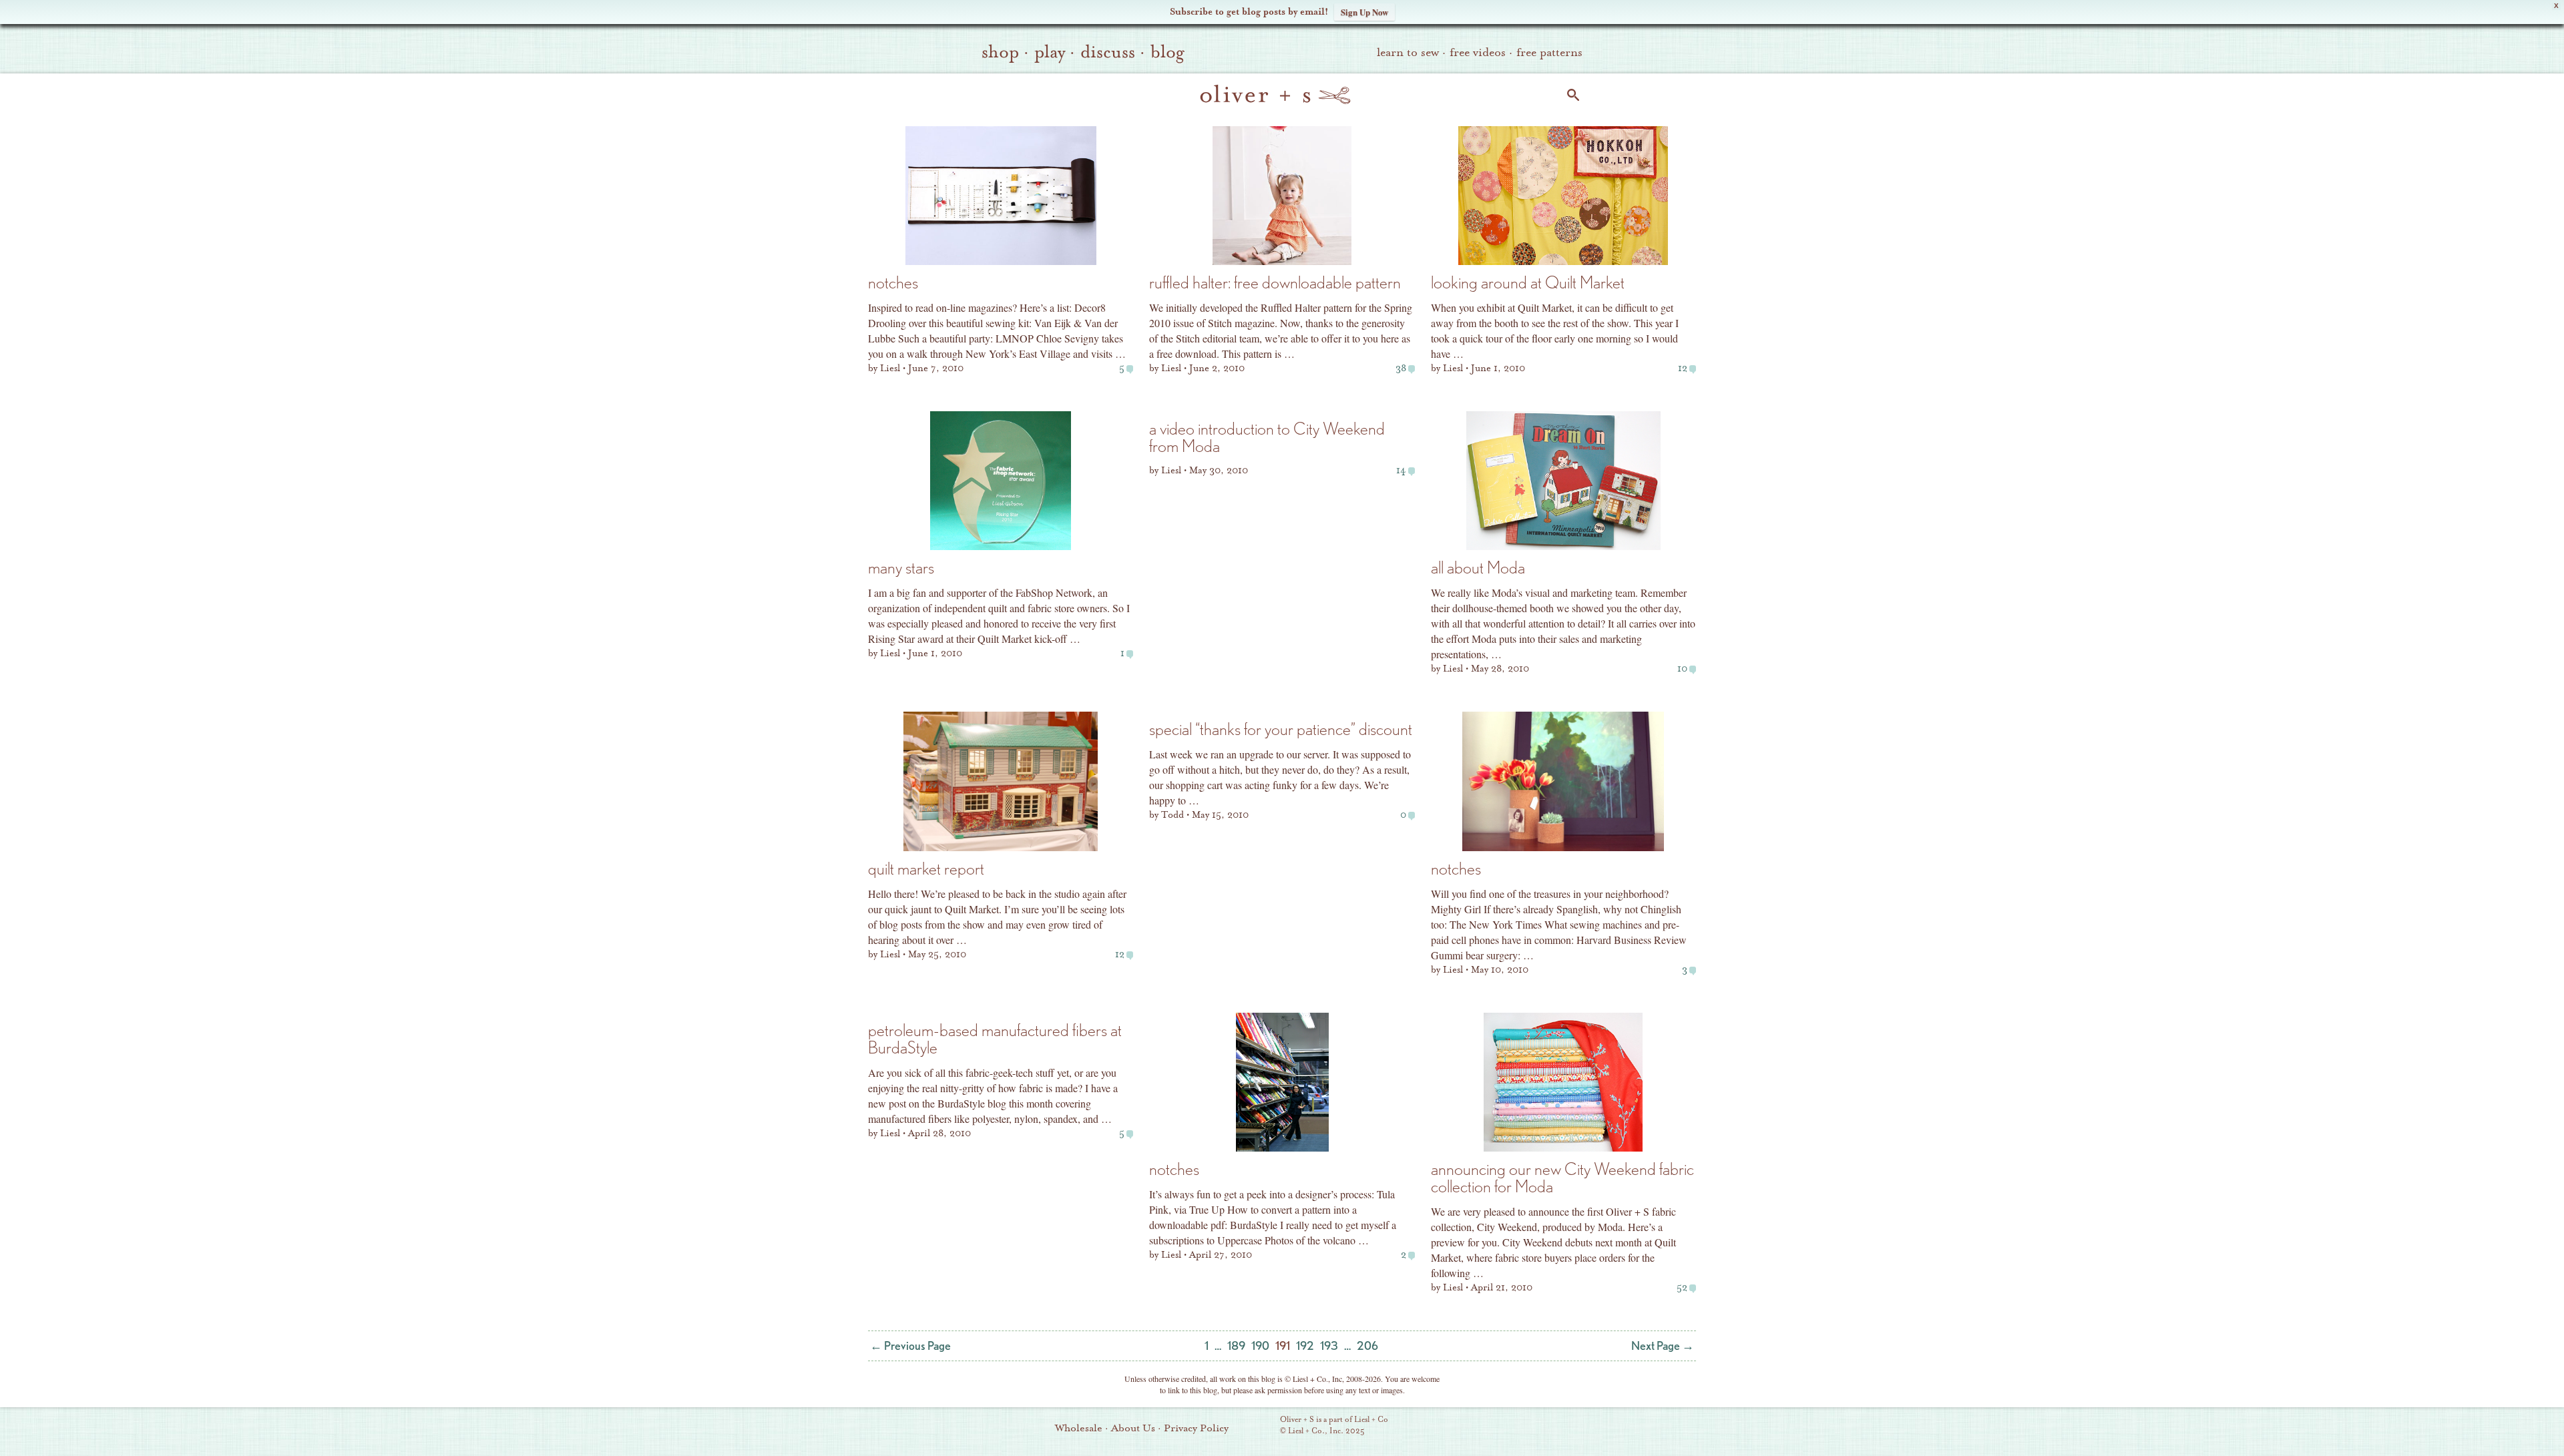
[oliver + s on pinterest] (1460, 1427)
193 (1329, 1346)
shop (1000, 52)
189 (1236, 1346)
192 (1305, 1346)
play (1050, 52)
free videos (1478, 52)
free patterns (1549, 52)
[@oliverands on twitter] (1528, 1427)
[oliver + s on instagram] (1551, 1427)
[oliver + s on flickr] (1483, 1427)
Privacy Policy (1196, 1428)
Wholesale (1079, 1428)
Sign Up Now (1364, 12)
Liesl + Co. (1262, 1426)
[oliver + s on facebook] (1506, 1427)
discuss (1108, 52)
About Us (1133, 1428)
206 (1367, 1346)
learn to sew (1408, 52)
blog (1167, 52)
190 (1260, 1346)
